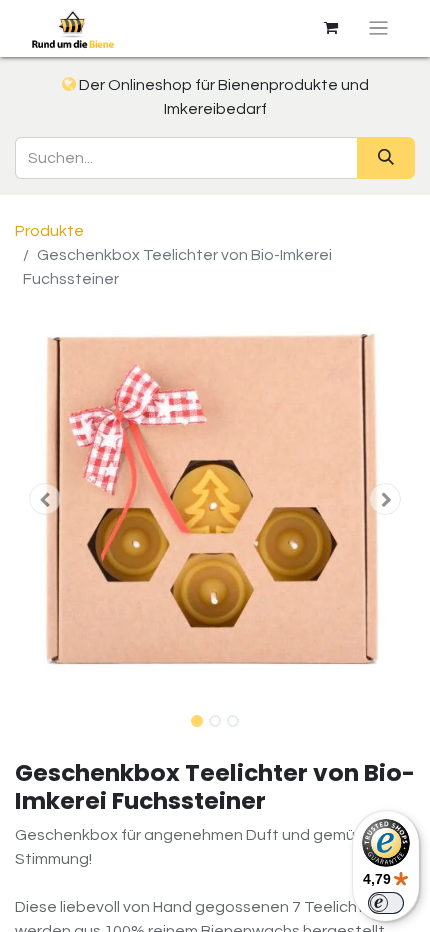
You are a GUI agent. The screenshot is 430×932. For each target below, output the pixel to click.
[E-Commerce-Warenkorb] (331, 28)
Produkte (49, 231)
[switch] (386, 903)
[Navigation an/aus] (378, 28)
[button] (45, 499)
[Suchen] (386, 158)
